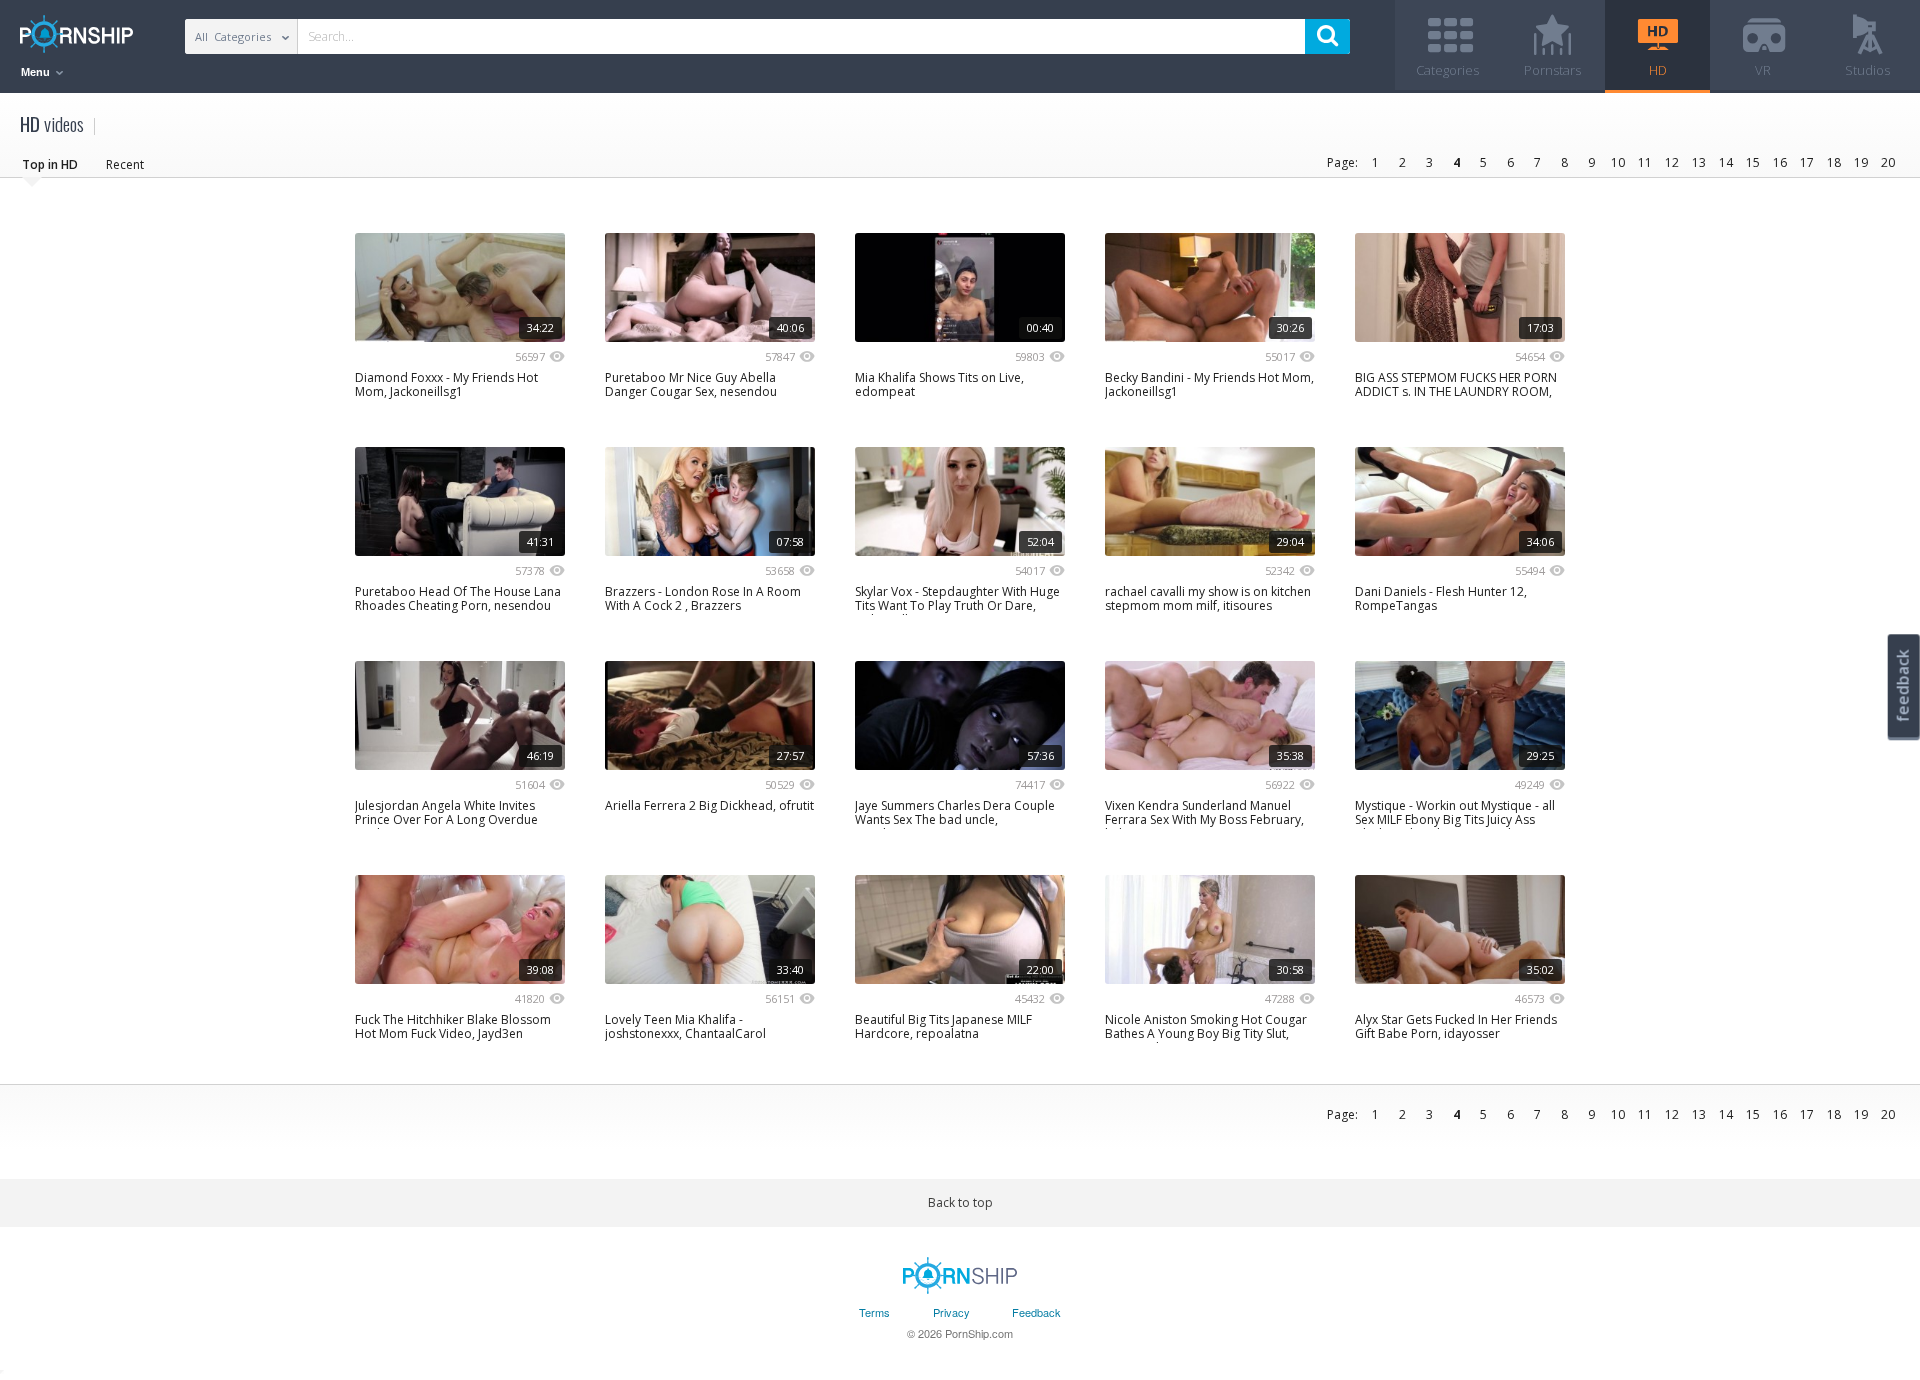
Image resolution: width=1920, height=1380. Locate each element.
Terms (874, 1312)
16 (1780, 162)
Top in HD (50, 164)
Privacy (951, 1312)
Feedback (1036, 1312)
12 (1672, 162)
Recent (125, 164)
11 (1645, 162)
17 (1807, 162)
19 (1861, 162)
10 (1618, 162)
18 (1834, 162)
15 (1753, 162)
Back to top (960, 1202)
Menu (37, 72)
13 (1699, 162)
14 (1726, 162)
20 (1888, 162)
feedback (1903, 685)
